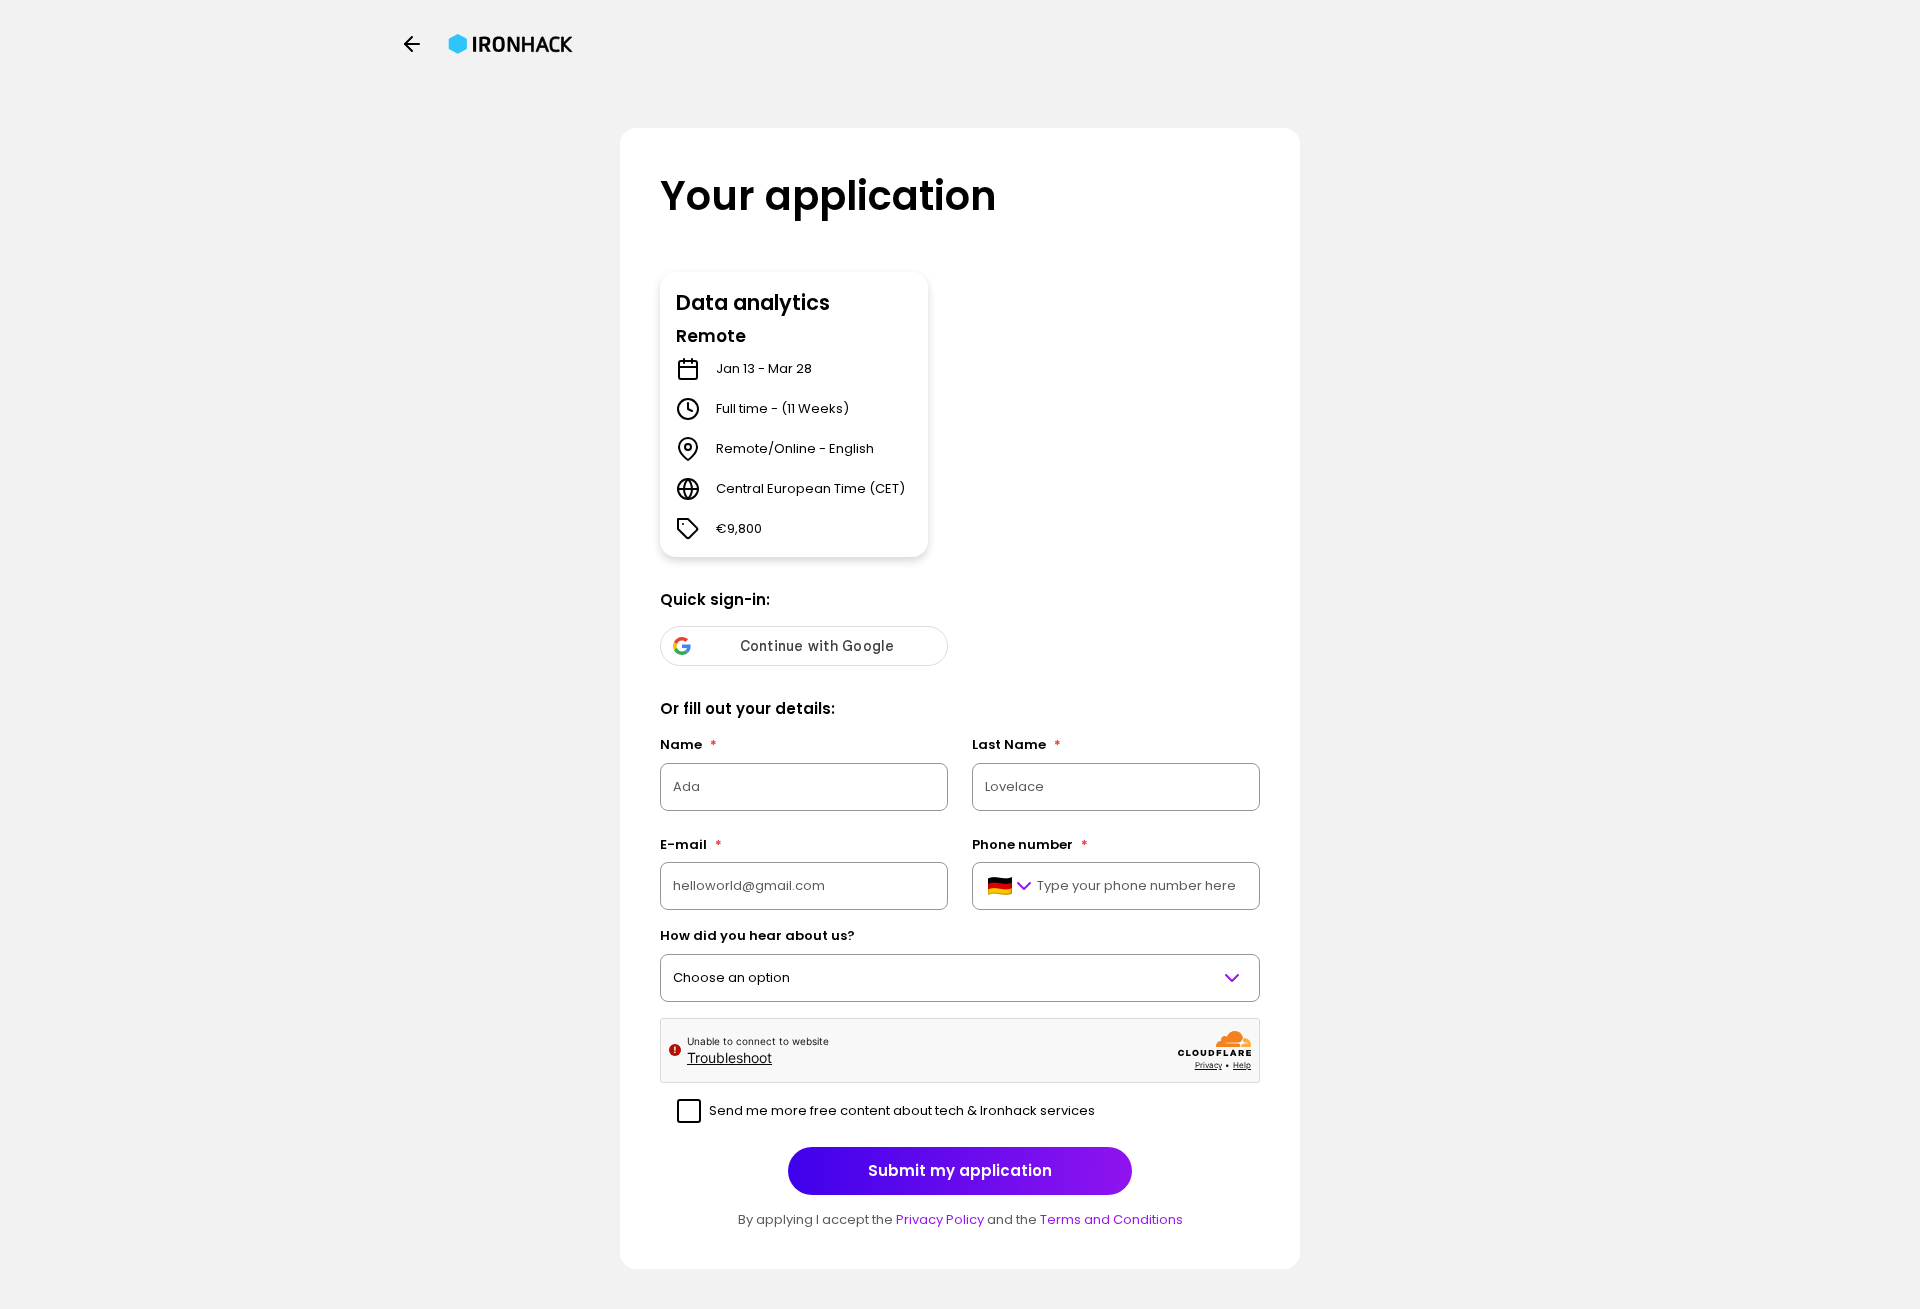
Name (688, 744)
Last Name (1016, 744)
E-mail (691, 844)
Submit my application (960, 1170)
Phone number (1030, 844)
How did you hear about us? (757, 935)
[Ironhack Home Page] (510, 44)
